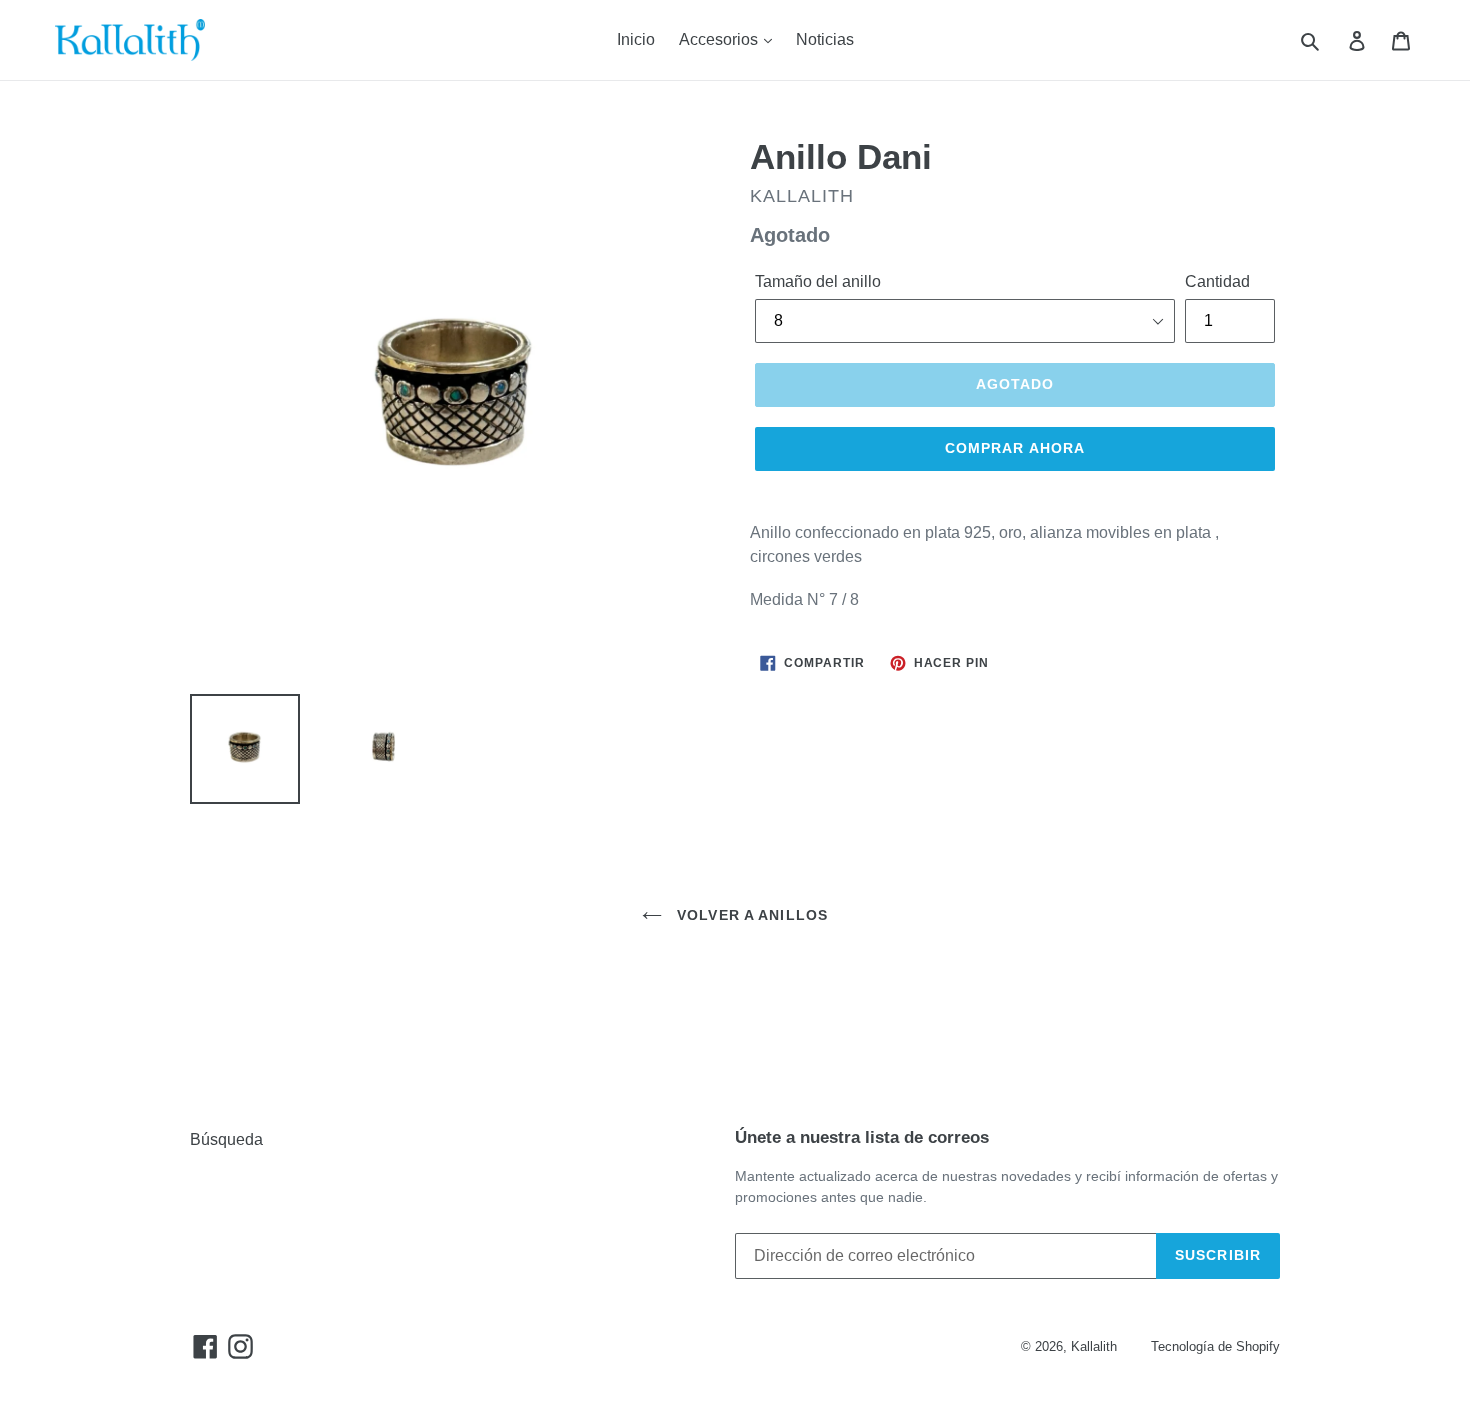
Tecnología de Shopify (1215, 1346)
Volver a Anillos (750, 915)
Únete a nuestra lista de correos (862, 1137)
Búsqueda (226, 1139)
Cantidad (1217, 281)
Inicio (636, 39)
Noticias (825, 39)
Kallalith (1094, 1346)
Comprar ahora (1015, 448)
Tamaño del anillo (818, 281)
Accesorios (720, 39)
